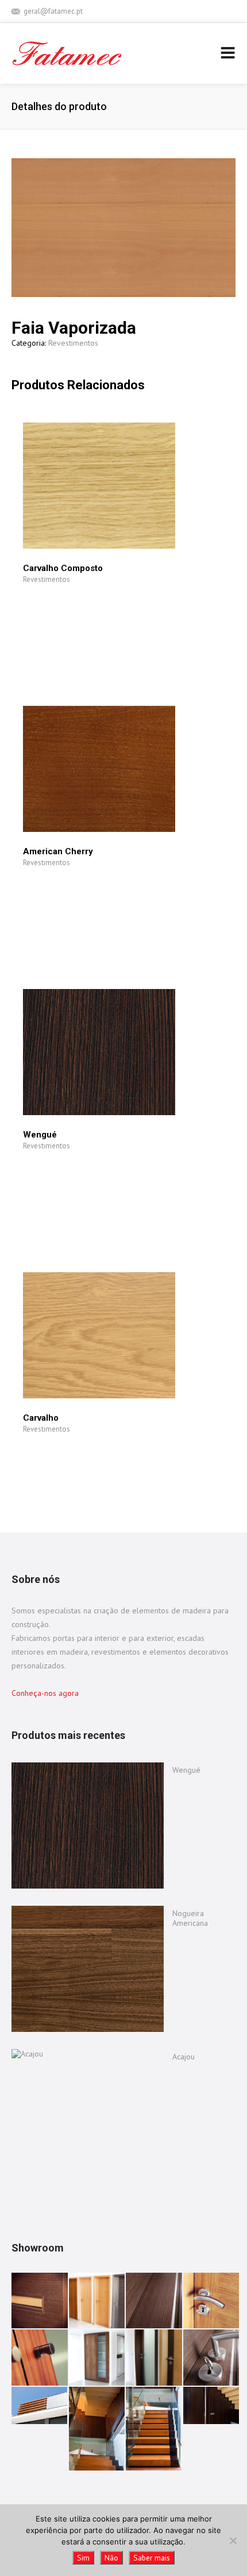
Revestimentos (73, 343)
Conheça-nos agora (45, 1693)
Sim (83, 2558)
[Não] (233, 2540)
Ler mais (61, 597)
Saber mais (152, 2558)
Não (111, 2558)
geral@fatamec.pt (53, 11)
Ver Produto (61, 624)
